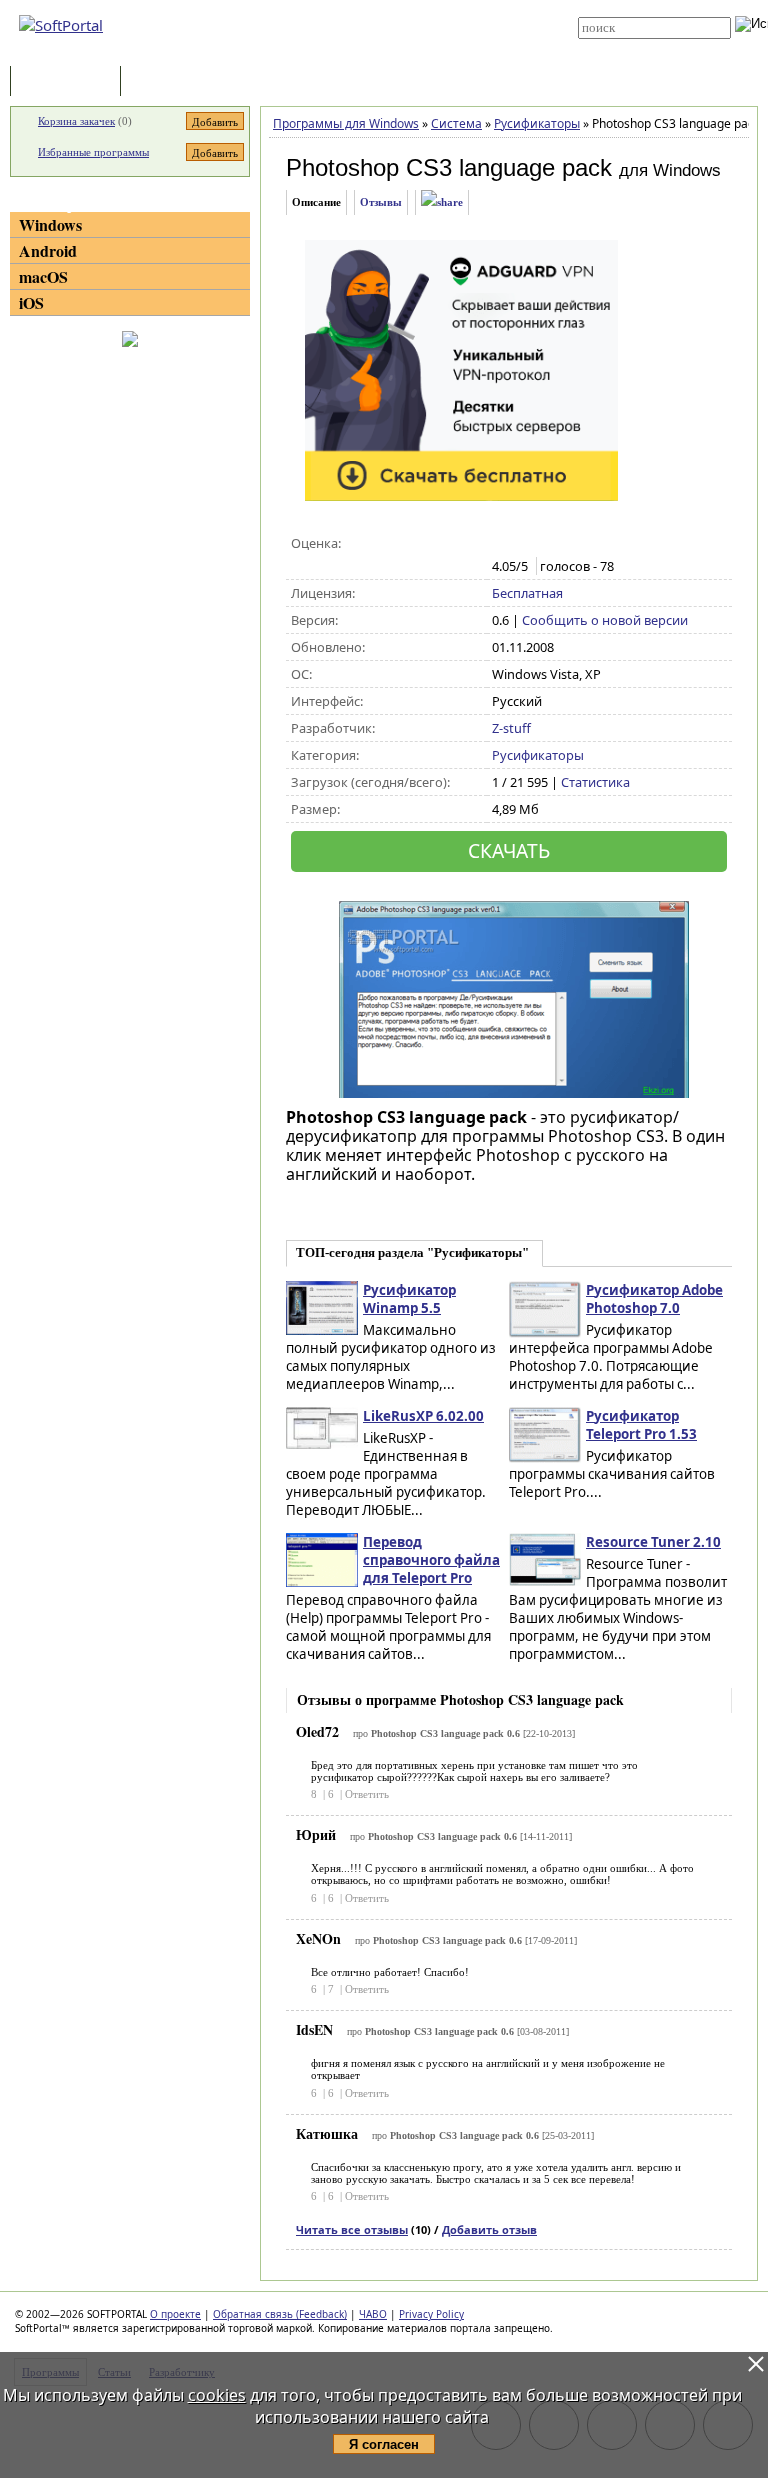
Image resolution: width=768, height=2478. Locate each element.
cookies (217, 2395)
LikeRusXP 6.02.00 (423, 1416)
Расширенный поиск (633, 45)
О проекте (175, 2314)
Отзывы (381, 202)
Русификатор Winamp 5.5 (409, 1299)
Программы (70, 82)
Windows (50, 224)
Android (48, 250)
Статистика (595, 782)
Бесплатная (527, 593)
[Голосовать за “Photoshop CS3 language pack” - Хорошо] (565, 544)
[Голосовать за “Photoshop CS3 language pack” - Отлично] (586, 544)
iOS (31, 302)
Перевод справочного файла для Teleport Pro (431, 1560)
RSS (353, 52)
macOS (43, 276)
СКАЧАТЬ (509, 850)
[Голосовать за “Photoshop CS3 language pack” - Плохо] (523, 544)
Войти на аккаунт (385, 7)
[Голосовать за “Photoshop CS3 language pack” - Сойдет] (544, 544)
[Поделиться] (442, 202)
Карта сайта (375, 37)
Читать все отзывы (352, 2229)
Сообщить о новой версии (605, 620)
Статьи (169, 82)
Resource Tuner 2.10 (653, 1542)
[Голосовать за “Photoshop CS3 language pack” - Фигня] (502, 544)
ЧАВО (373, 2314)
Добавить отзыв (489, 2229)
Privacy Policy (431, 2314)
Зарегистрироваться (395, 22)
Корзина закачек (76, 121)
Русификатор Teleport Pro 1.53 (641, 1425)
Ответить (367, 1794)
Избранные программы (93, 152)
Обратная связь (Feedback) (280, 2314)
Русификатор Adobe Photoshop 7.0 (654, 1299)
